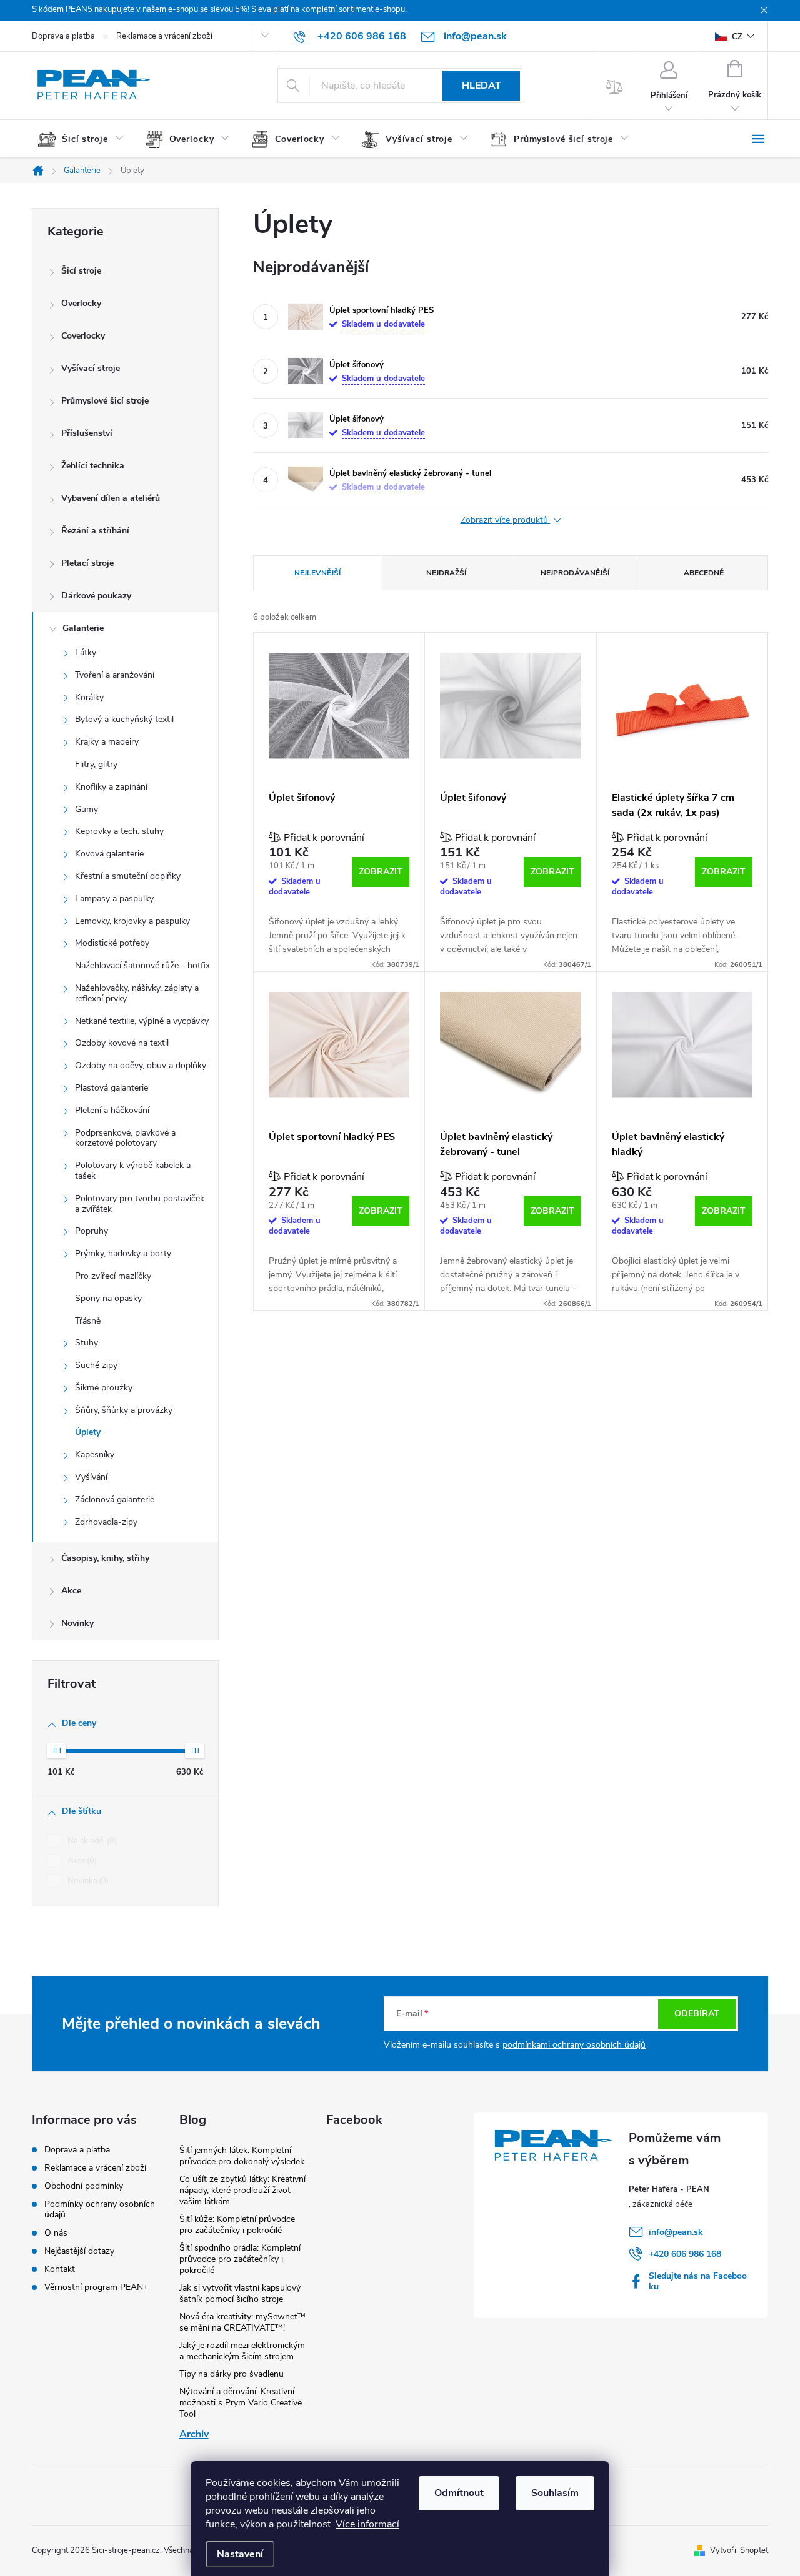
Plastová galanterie (112, 1088)
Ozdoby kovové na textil (122, 1043)
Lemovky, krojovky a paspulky (132, 921)
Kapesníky (95, 1454)
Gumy (87, 809)
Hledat (482, 86)
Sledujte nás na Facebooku (698, 2281)
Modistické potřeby (112, 943)
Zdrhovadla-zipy (106, 1522)
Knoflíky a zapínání (111, 787)
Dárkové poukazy (96, 596)
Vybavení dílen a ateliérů (111, 498)
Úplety (88, 1432)
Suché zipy (96, 1365)
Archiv (194, 2434)
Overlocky (81, 303)
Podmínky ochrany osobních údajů (100, 2209)
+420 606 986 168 (685, 2254)
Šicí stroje (81, 271)
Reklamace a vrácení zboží (164, 36)
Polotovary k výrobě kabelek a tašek (133, 1171)
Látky (86, 652)
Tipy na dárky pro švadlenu (232, 2374)
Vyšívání (91, 1477)
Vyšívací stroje (91, 368)
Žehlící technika (93, 466)
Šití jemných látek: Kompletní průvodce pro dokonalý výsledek (242, 2156)
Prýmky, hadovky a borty (123, 1253)
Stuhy (87, 1343)
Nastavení (240, 2554)
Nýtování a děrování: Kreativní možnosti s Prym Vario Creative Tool (241, 2403)
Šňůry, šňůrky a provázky (124, 1410)
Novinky (77, 1623)
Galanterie (83, 628)
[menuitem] (86, 139)
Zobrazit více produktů (506, 521)
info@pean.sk (676, 2232)
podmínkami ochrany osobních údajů (574, 2045)
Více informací (367, 2524)
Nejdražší (446, 573)
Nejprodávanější (575, 573)
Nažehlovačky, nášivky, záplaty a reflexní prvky (137, 993)
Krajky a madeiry (107, 742)
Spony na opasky (108, 1298)
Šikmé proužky (104, 1388)
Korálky (89, 697)
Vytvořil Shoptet (739, 2550)
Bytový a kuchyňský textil (124, 719)
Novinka (87, 1881)
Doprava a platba (63, 36)
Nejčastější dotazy (79, 2251)
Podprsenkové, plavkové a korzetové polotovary (125, 1138)
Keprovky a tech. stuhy (119, 831)
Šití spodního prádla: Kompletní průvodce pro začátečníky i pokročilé (240, 2259)
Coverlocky (83, 336)
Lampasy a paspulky (114, 899)
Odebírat (697, 2014)
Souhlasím (555, 2493)
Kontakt (60, 2269)
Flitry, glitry (96, 764)
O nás (56, 2233)
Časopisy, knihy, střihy (105, 1558)
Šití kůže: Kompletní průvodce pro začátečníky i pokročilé (237, 2225)
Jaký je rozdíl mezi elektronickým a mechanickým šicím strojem (242, 2351)
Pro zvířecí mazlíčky (113, 1276)
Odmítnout (459, 2493)
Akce (71, 1591)
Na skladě (91, 1841)
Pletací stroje (87, 563)
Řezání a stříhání (95, 531)
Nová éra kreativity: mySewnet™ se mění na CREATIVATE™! (242, 2322)
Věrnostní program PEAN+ (96, 2287)
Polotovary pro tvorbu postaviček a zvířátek (140, 1204)
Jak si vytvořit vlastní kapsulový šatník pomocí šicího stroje (240, 2293)
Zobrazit (381, 872)
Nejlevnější (317, 573)
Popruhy (92, 1231)
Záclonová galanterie (115, 1499)
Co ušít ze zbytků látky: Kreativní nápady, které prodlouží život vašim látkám (242, 2190)
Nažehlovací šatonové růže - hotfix (142, 965)
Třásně (88, 1321)
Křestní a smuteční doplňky (128, 876)
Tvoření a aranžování (115, 675)
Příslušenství (87, 433)
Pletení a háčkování (112, 1110)
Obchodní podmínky (84, 2186)
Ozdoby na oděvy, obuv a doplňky (141, 1065)
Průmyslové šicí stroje (105, 401)
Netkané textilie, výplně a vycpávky (142, 1021)
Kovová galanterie (109, 854)
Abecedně (704, 573)
